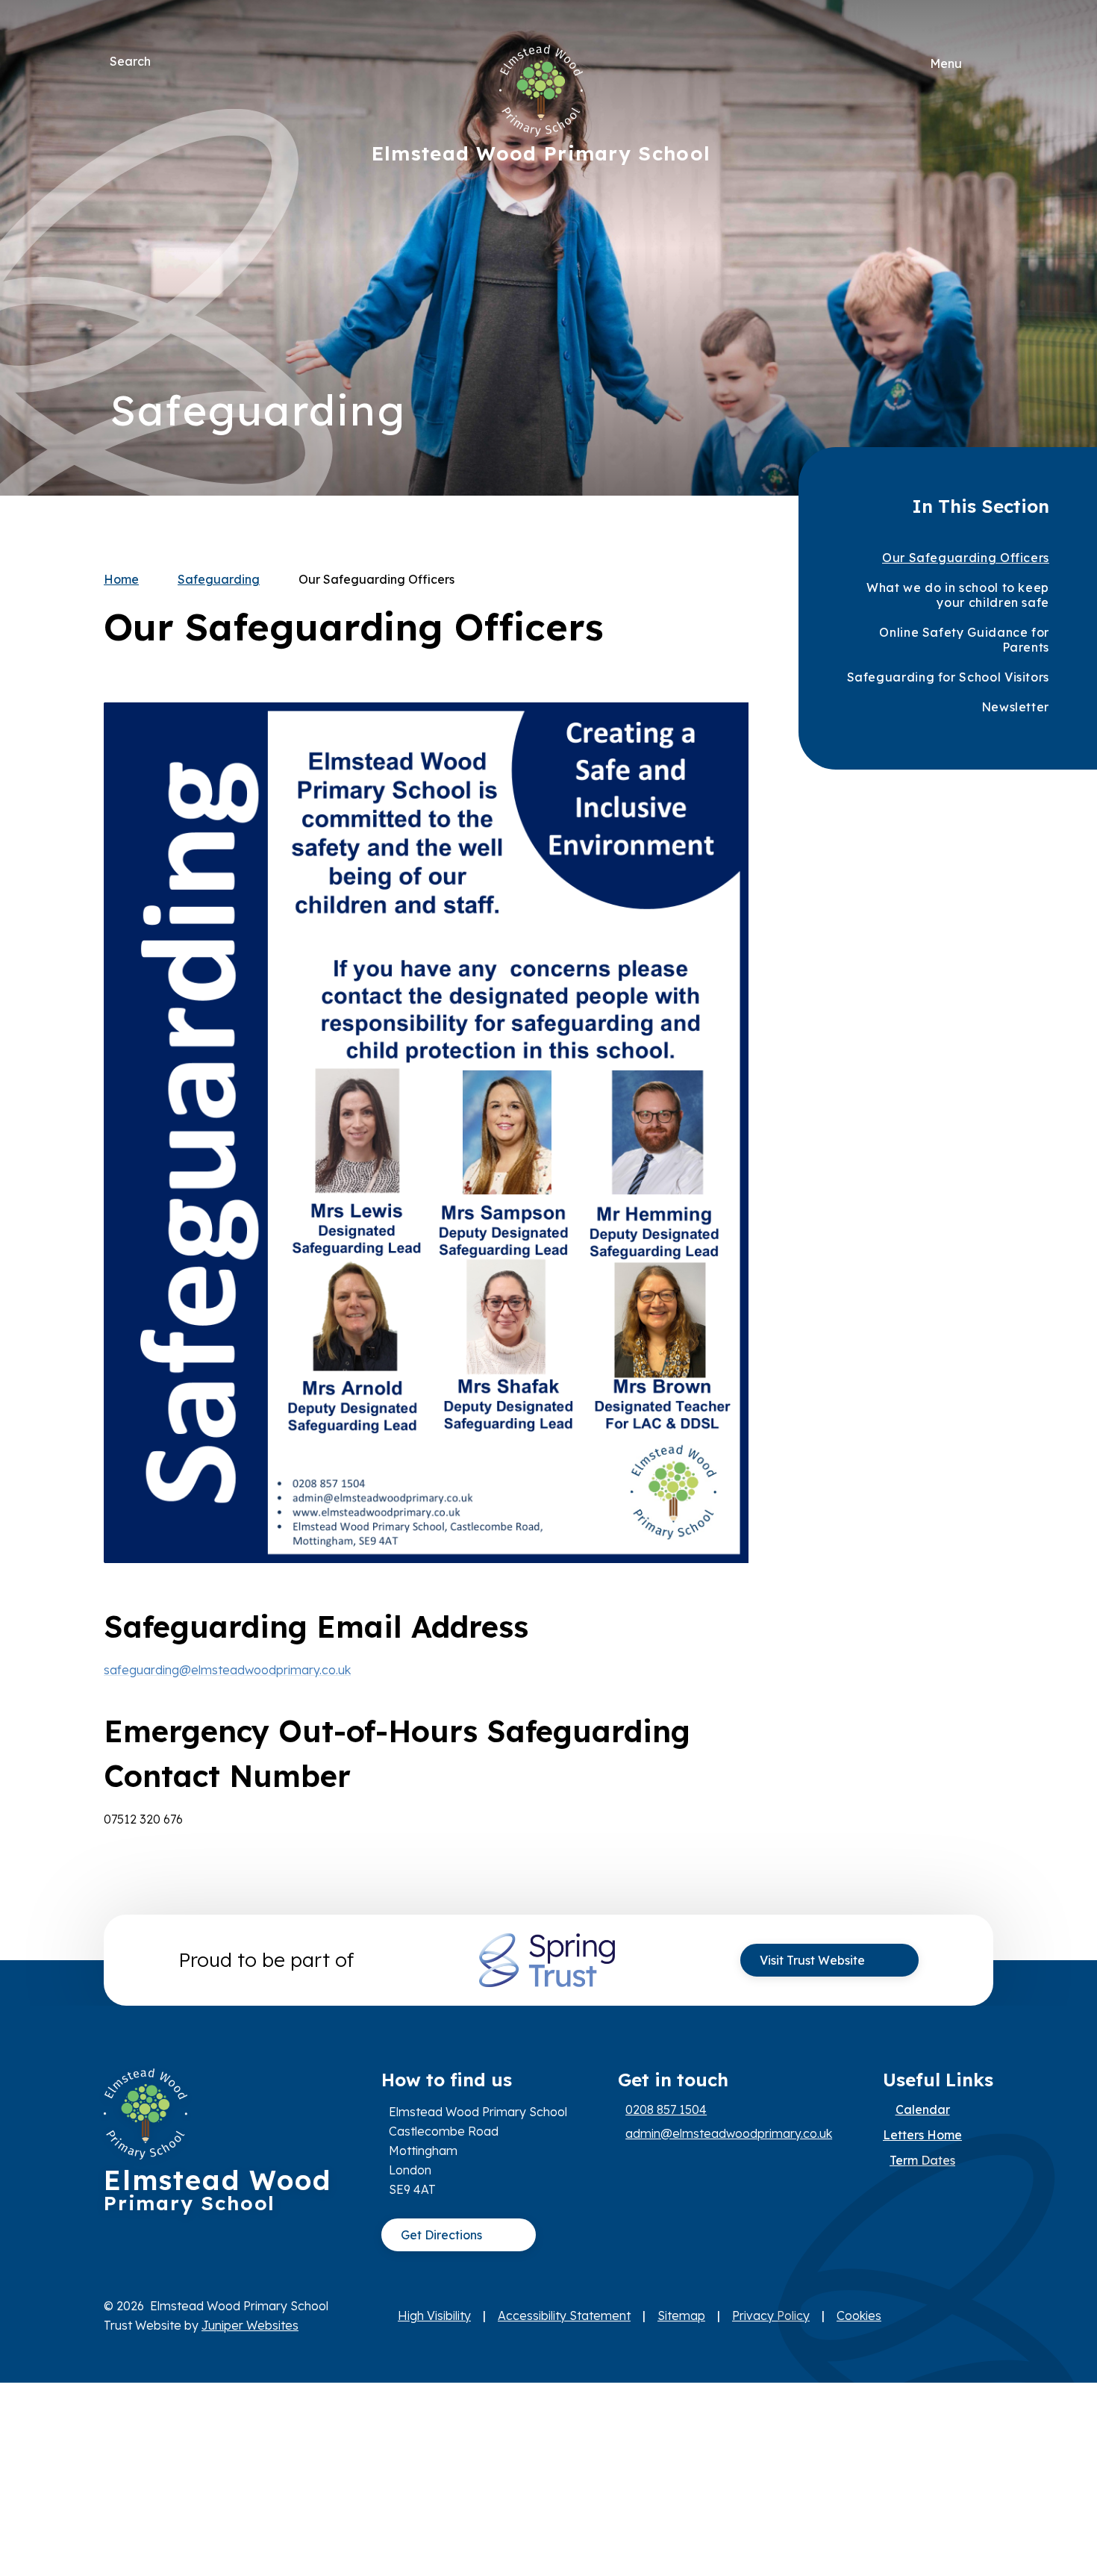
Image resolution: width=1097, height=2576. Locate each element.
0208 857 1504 (666, 2109)
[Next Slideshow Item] (971, 203)
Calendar (923, 2109)
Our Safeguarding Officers (376, 579)
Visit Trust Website (812, 1960)
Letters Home (922, 2135)
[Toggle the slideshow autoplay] (971, 294)
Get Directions (441, 2235)
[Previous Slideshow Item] (971, 248)
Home (121, 579)
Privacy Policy (771, 2315)
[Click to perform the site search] (163, 61)
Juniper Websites (250, 2325)
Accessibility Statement (564, 2315)
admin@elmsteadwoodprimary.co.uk (729, 2133)
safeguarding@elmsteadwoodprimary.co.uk (227, 1670)
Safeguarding (219, 579)
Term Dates (922, 2160)
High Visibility (434, 2315)
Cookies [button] (859, 2315)
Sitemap (681, 2315)
